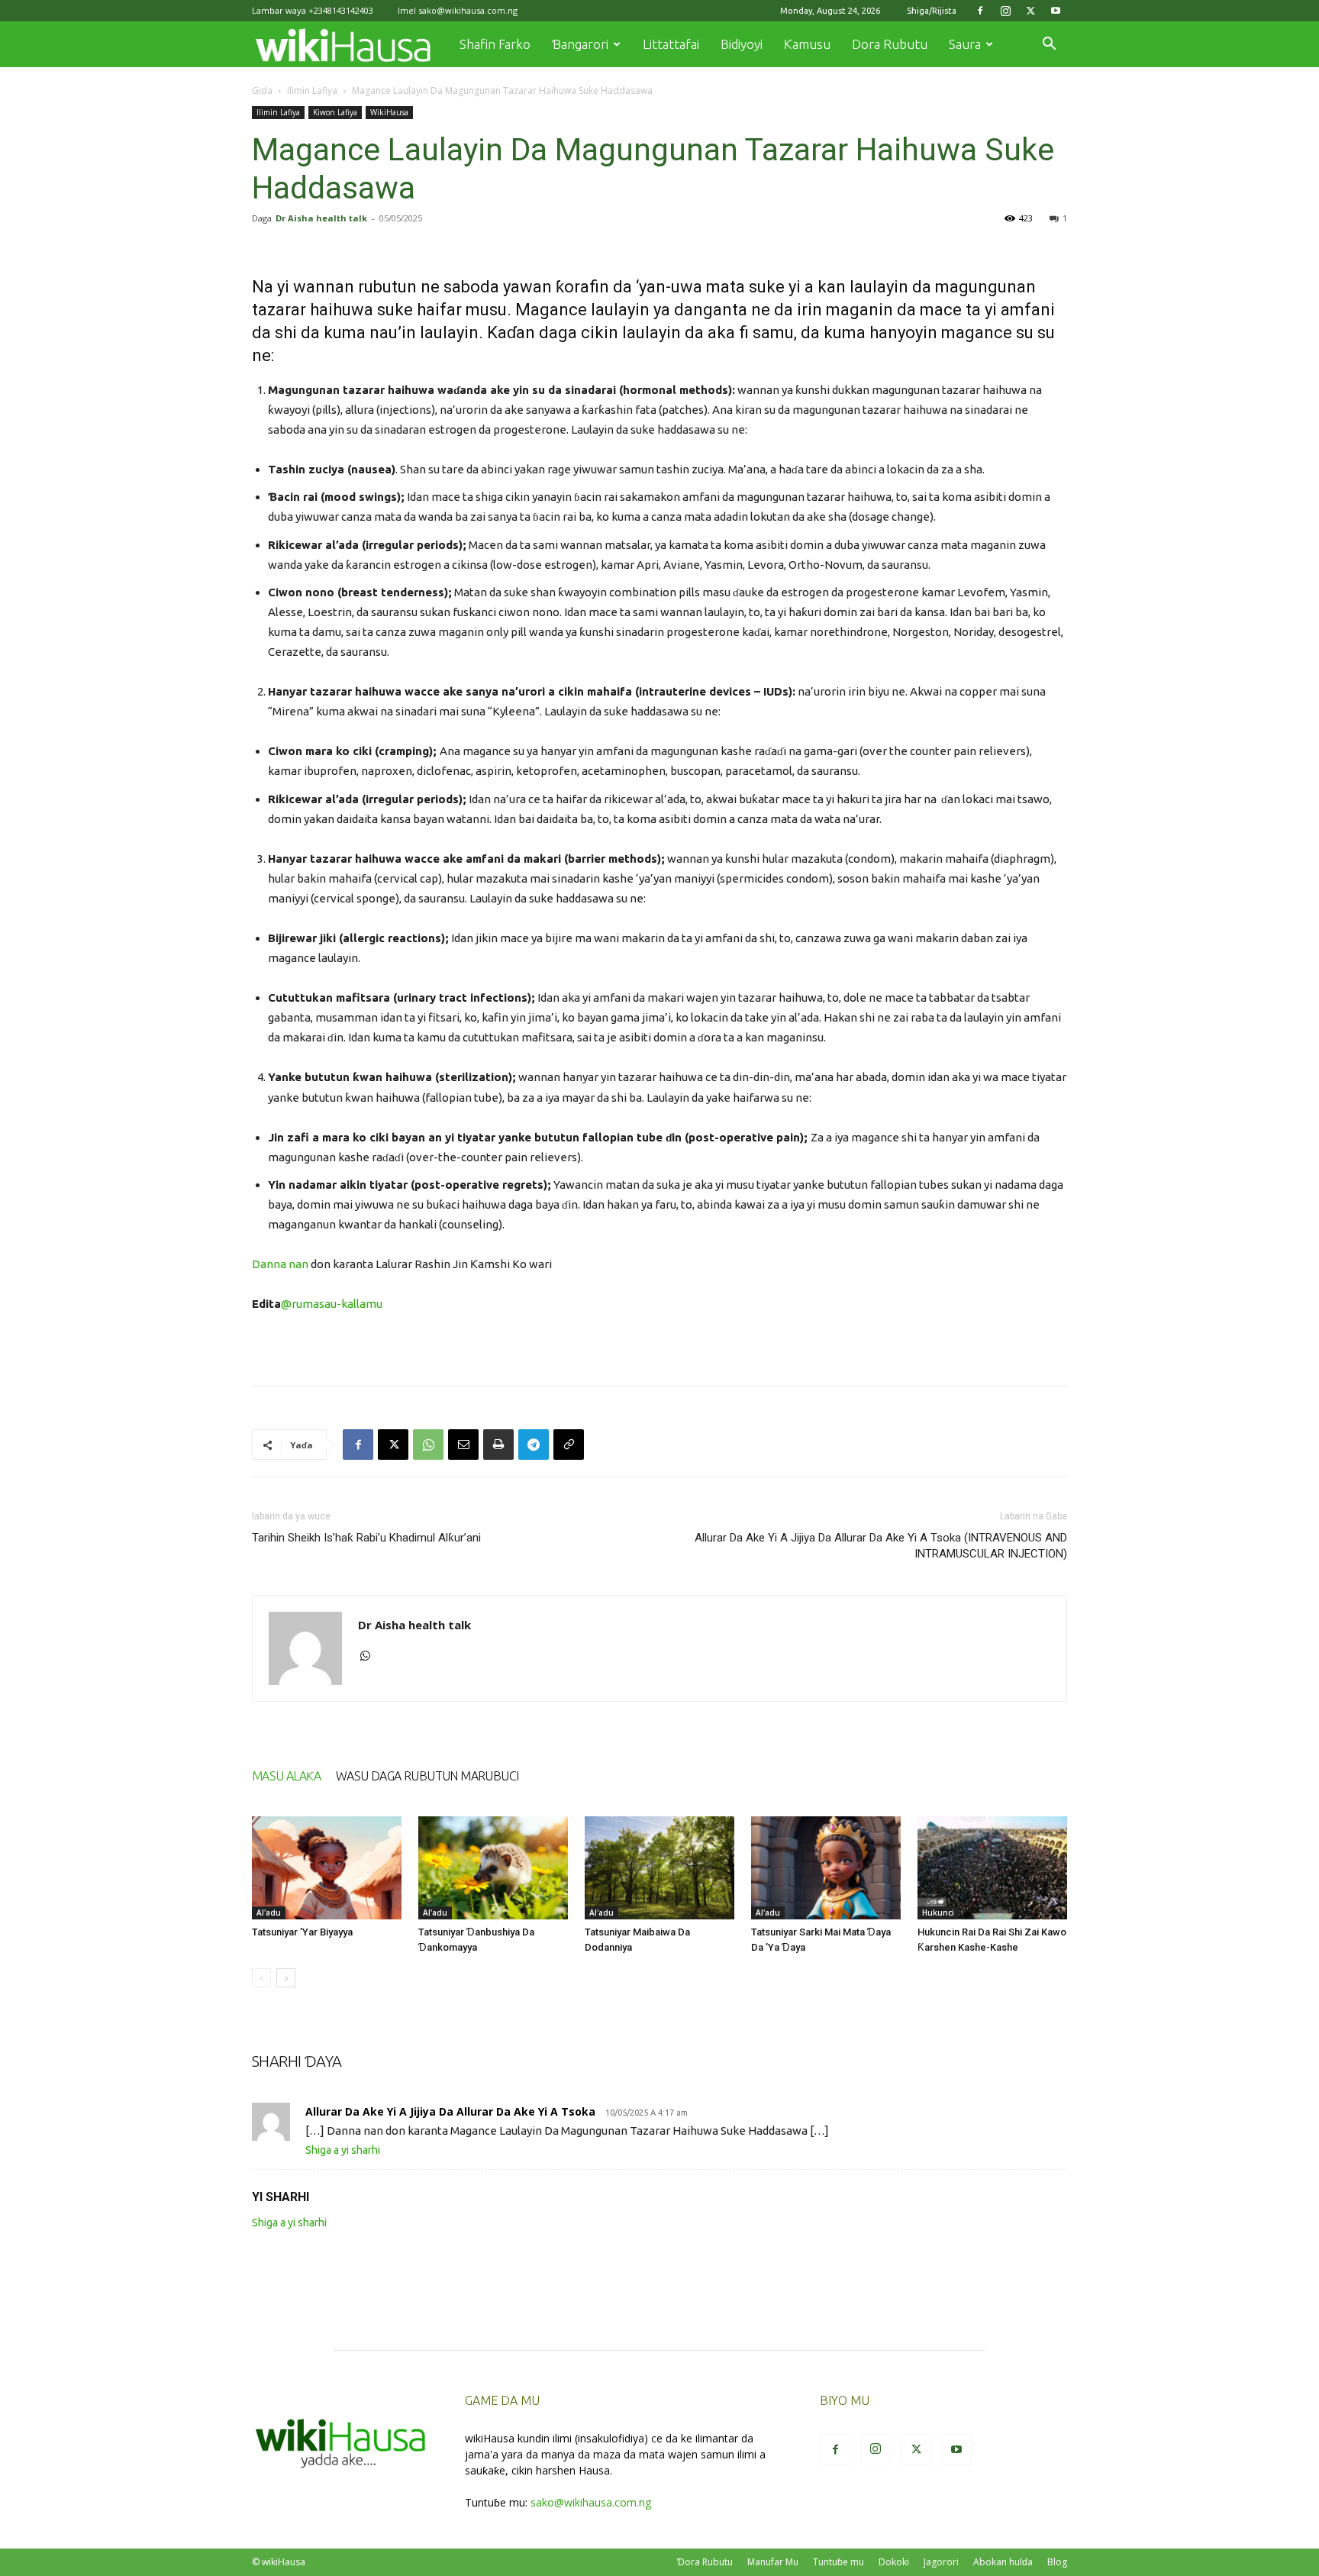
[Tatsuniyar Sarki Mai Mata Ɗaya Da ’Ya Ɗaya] (826, 1868)
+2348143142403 (341, 10)
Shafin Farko (495, 44)
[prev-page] (261, 1978)
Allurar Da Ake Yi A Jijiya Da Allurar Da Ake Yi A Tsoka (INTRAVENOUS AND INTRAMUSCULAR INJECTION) (881, 1546)
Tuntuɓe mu (838, 2562)
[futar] (498, 1445)
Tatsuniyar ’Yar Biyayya (302, 1932)
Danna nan (280, 1264)
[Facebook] (980, 11)
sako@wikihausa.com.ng (468, 10)
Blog (1057, 2562)
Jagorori (941, 2562)
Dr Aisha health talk (321, 218)
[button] (1049, 45)
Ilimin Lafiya (312, 90)
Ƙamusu (807, 44)
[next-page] (286, 1978)
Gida (262, 90)
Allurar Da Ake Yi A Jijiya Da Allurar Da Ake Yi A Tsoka (450, 2111)
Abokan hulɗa (1003, 2562)
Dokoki (894, 2562)
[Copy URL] (569, 1445)
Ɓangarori (580, 44)
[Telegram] (534, 1445)
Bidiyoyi (742, 44)
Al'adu (269, 1913)
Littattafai (671, 44)
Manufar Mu (773, 2562)
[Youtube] (1056, 11)
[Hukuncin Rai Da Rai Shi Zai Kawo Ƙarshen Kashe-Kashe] (992, 1868)
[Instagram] (1005, 11)
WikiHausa (389, 112)
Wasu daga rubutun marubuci (427, 1776)
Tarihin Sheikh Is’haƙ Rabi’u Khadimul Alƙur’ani (366, 1538)
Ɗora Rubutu (705, 2562)
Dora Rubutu (890, 44)
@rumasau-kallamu (332, 1304)
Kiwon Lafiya (335, 112)
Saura (965, 44)
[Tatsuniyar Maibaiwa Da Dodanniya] (659, 1868)
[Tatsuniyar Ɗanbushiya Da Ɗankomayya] (493, 1868)
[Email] (463, 1445)
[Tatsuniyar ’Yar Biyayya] (327, 1868)
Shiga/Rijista (932, 11)
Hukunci (938, 1913)
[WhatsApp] (428, 1445)
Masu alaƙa (286, 1776)
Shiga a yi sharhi (343, 2150)
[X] (1030, 11)
